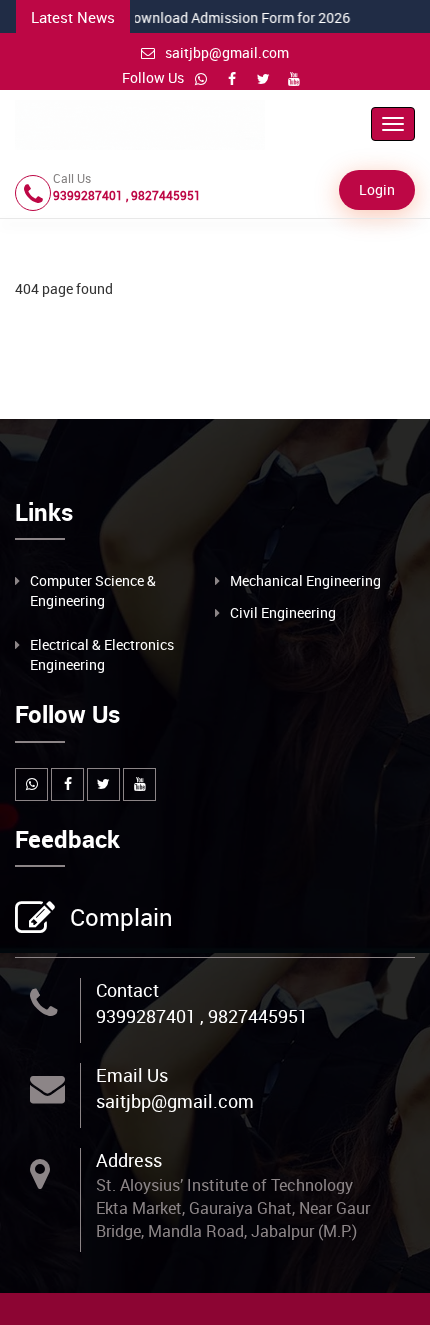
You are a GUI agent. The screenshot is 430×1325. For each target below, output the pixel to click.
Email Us (132, 1075)
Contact (127, 990)
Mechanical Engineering (305, 580)
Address (129, 1160)
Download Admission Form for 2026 (173, 17)
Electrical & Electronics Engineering (102, 654)
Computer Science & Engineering (93, 590)
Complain (121, 917)
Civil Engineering (283, 612)
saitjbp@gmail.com (227, 52)
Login (377, 189)
